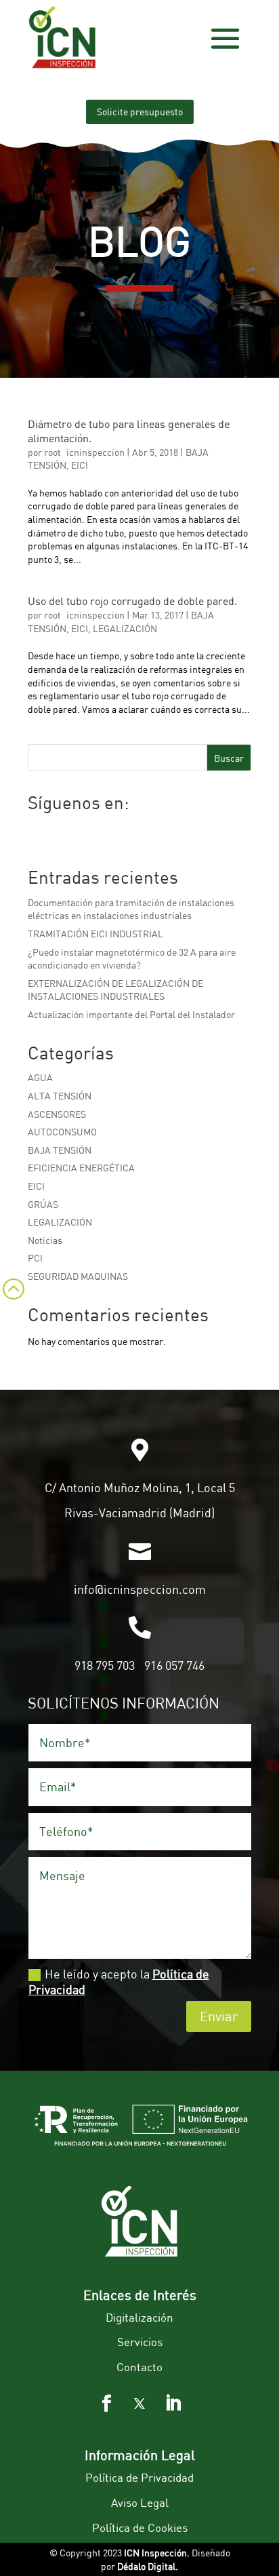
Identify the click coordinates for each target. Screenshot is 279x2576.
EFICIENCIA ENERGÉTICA (81, 1168)
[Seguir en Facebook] (106, 2404)
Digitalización (139, 2317)
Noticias (45, 1240)
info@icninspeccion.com (140, 1589)
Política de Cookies (140, 2528)
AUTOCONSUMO (62, 1132)
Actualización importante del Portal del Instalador (131, 1014)
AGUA (40, 1077)
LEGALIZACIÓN (125, 628)
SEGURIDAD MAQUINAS (78, 1276)
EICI (80, 465)
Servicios (140, 2342)
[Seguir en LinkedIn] (173, 2404)
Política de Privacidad (139, 2477)
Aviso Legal (140, 2502)
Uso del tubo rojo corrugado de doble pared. (132, 601)
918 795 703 (105, 1665)
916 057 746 (174, 1665)
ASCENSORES (57, 1114)
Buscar (229, 758)
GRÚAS (43, 1204)
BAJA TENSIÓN (60, 1150)
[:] (12, 1306)
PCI (35, 1258)
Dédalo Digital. (148, 2566)
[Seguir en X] (139, 2404)
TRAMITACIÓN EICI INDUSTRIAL (95, 934)
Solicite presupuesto (140, 112)
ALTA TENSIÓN (60, 1096)
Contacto (139, 2367)
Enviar (219, 2016)
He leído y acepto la (119, 1982)
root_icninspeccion (84, 452)
